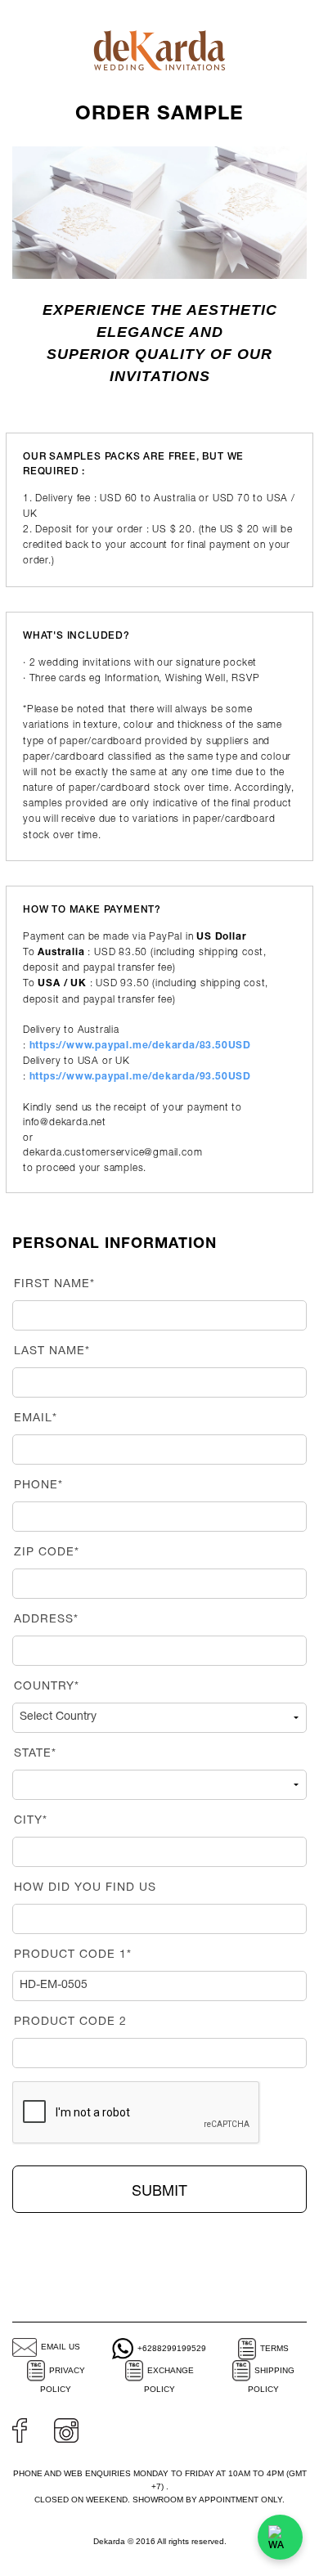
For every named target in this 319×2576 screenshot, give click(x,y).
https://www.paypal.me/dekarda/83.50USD (140, 1046)
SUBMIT (159, 2189)
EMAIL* (36, 1419)
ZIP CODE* (47, 1553)
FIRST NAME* (54, 1285)
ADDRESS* (46, 1620)
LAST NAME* (52, 1352)
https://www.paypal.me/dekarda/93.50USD (140, 1077)
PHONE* (38, 1486)
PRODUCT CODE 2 (70, 2022)
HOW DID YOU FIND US (85, 1888)
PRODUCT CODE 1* (73, 1955)
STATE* (35, 1754)
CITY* (31, 1821)
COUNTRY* (47, 1687)
